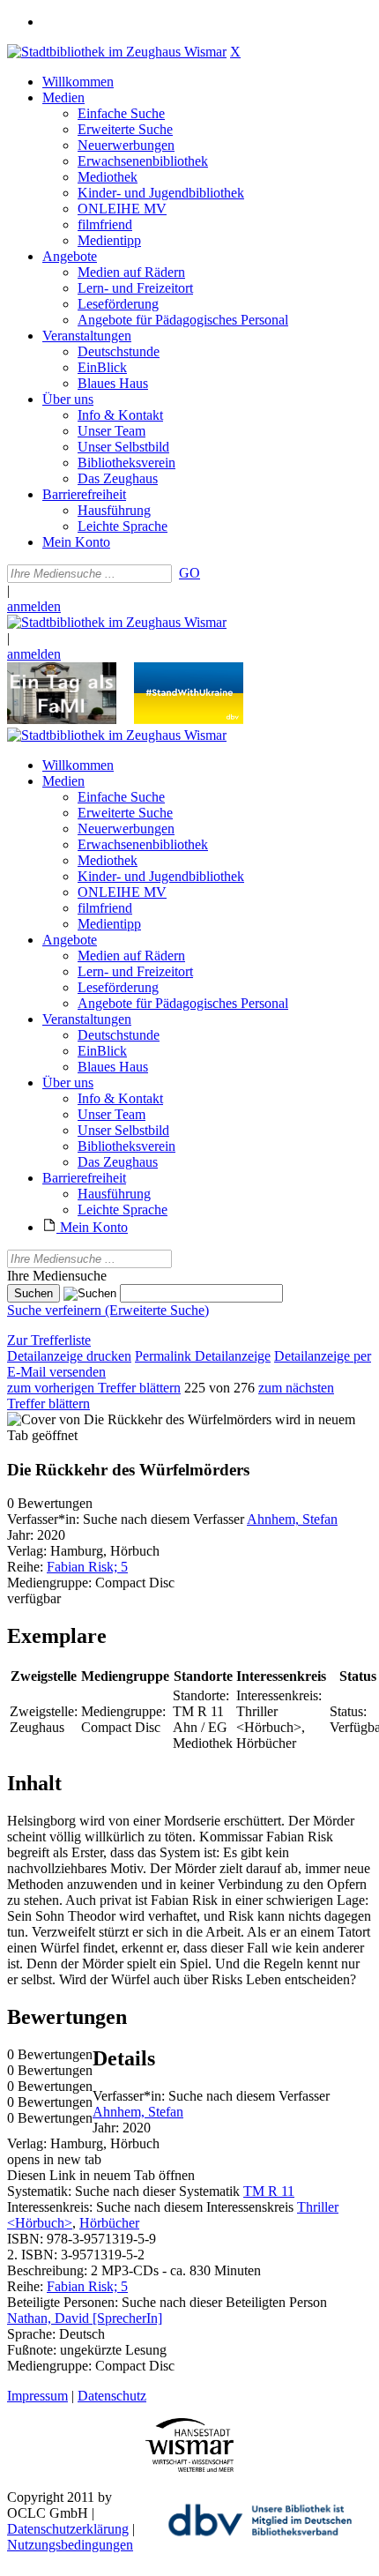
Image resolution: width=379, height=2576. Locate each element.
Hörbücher (109, 2223)
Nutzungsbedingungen (70, 2545)
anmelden (34, 606)
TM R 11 (269, 2191)
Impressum (37, 2396)
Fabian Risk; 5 (87, 1567)
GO (189, 573)
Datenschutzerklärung (68, 2529)
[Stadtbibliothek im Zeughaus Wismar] (117, 52)
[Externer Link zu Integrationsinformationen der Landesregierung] (189, 719)
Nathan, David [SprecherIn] (85, 2318)
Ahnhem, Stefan (292, 1519)
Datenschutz (112, 2396)
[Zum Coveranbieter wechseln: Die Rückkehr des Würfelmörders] (139, 1419)
